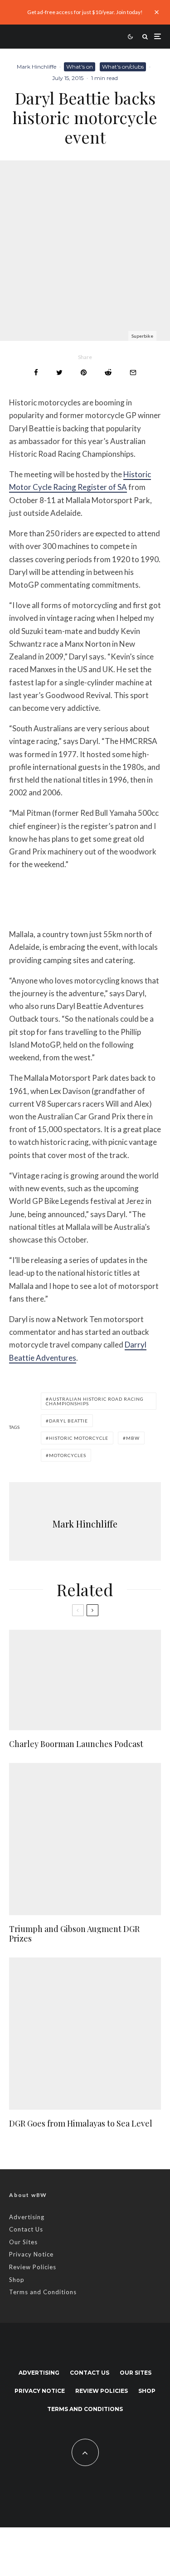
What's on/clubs (123, 67)
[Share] (36, 372)
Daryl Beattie (68, 1421)
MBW (133, 1438)
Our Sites (23, 2242)
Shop (17, 2280)
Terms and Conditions (43, 2292)
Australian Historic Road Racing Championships (95, 1401)
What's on (80, 67)
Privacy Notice (31, 2254)
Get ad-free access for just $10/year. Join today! (85, 12)
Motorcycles (68, 1455)
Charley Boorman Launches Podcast (76, 1744)
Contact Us (26, 2229)
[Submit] (108, 372)
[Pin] (84, 372)
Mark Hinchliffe (36, 67)
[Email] (133, 372)
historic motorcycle (79, 1438)
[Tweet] (59, 372)
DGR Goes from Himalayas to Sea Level (81, 2124)
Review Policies (33, 2267)
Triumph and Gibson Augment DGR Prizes (74, 1934)
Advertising (27, 2217)
